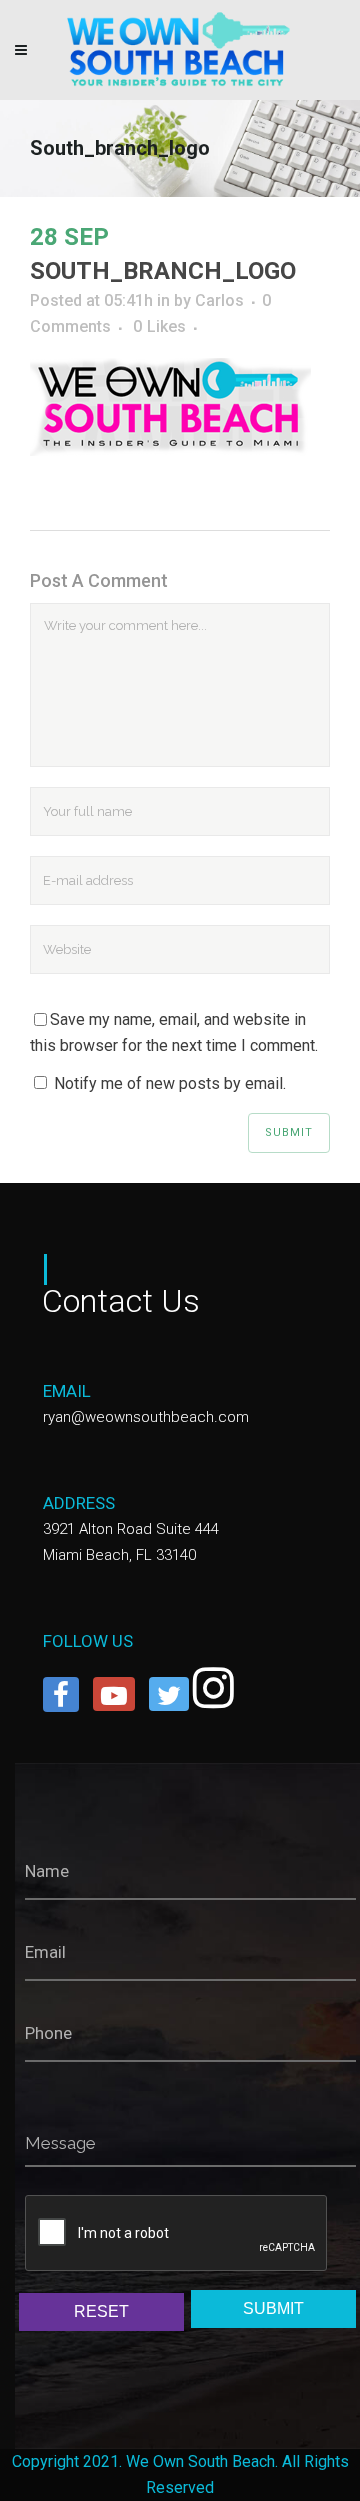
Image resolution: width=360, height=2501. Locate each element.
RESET (101, 2311)
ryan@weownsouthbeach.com (146, 1417)
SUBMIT (273, 2308)
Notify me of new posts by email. (170, 1083)
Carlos (219, 300)
